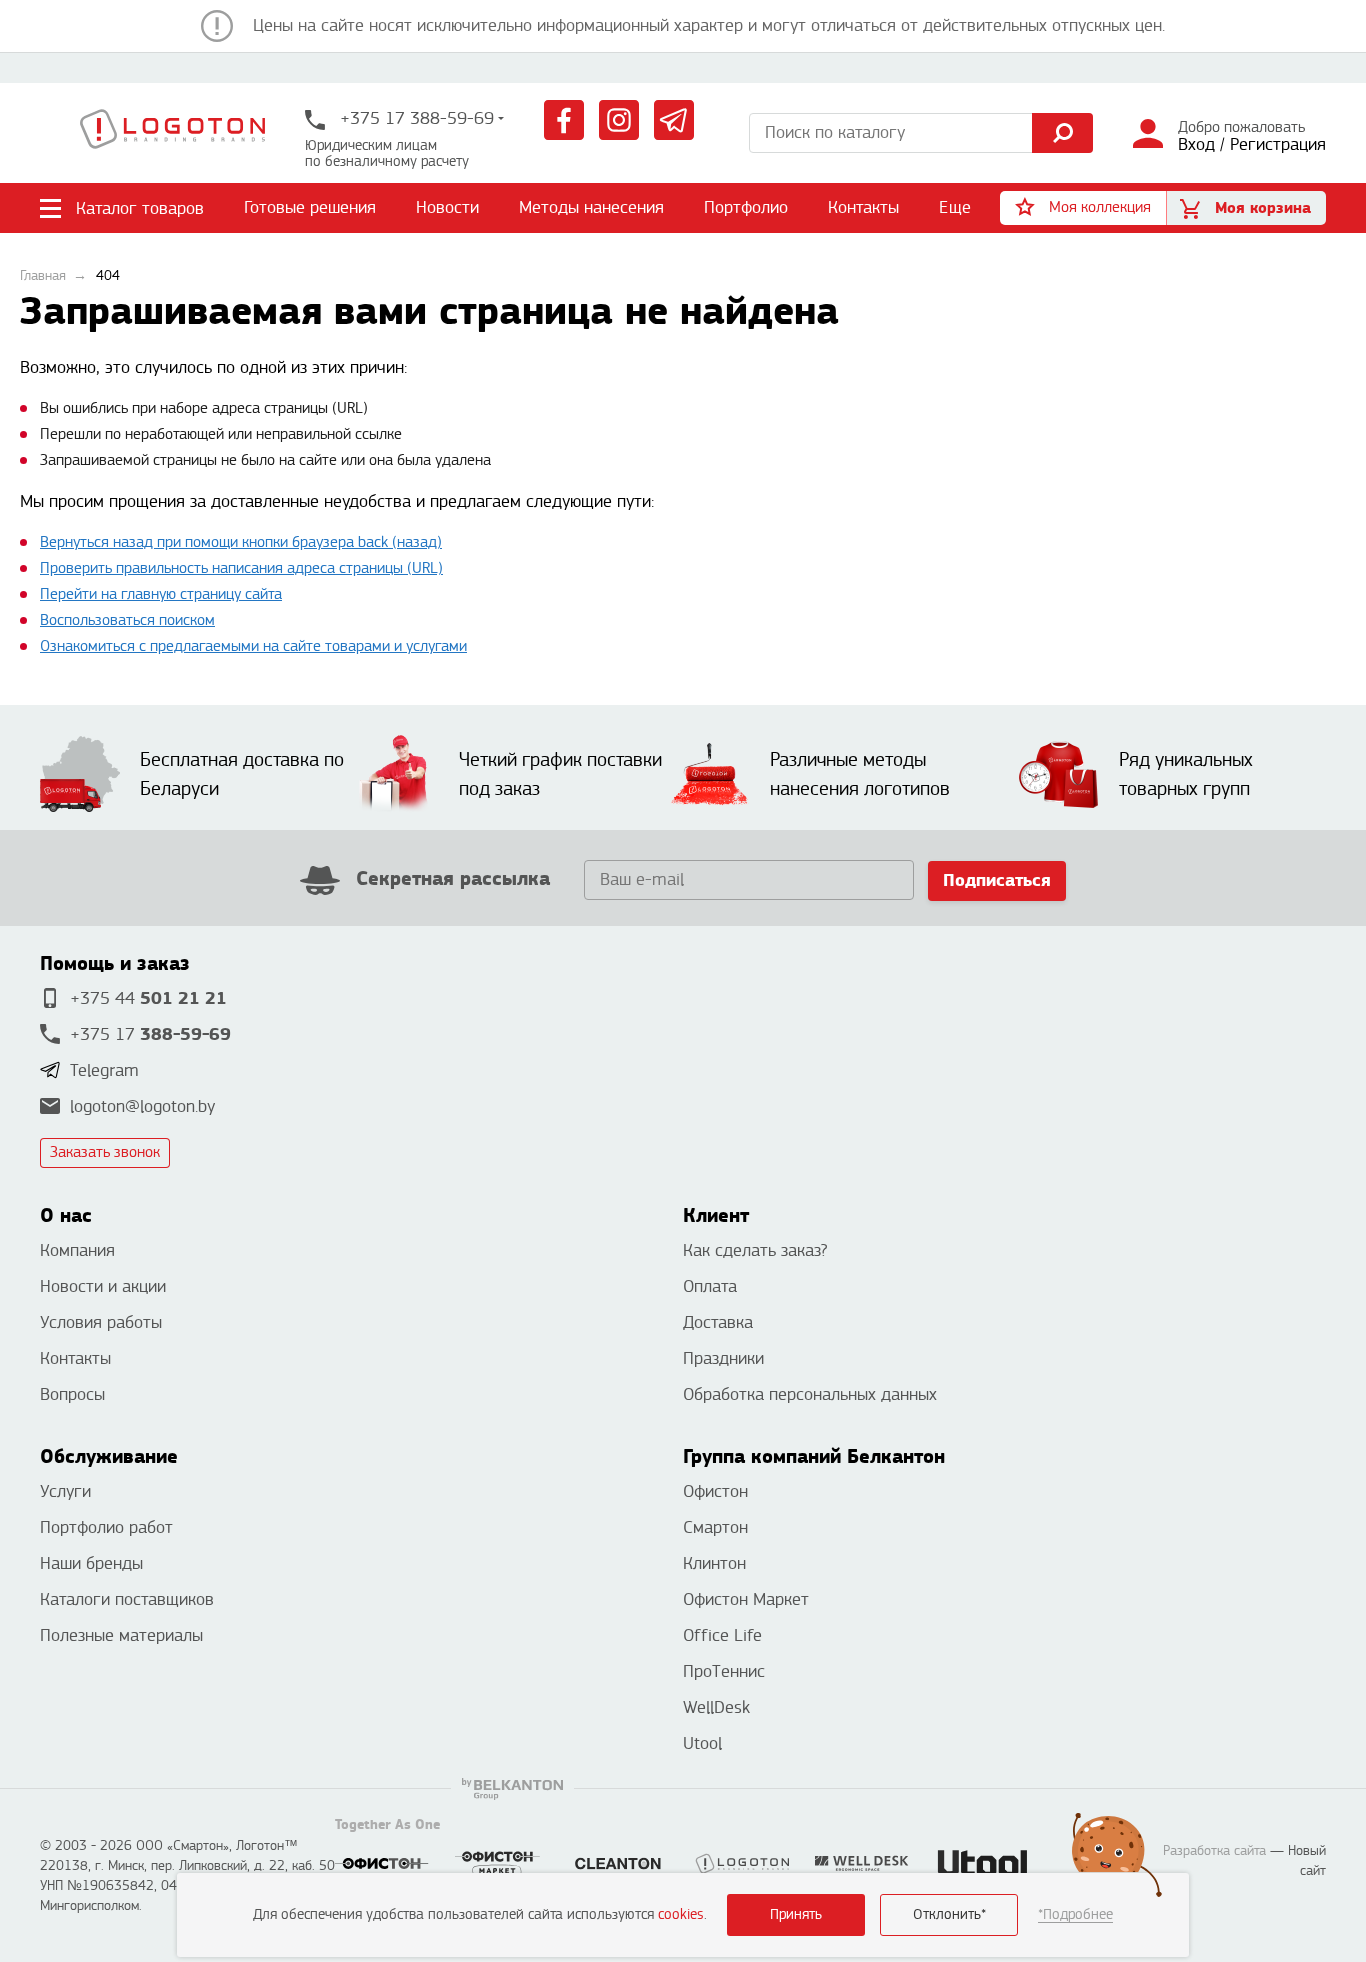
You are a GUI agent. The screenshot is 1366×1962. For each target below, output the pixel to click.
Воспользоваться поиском (127, 620)
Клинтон (714, 1563)
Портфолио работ (106, 1527)
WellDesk (716, 1707)
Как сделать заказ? (755, 1250)
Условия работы (101, 1322)
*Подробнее (1075, 1914)
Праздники (723, 1358)
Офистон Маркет (746, 1599)
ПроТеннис (724, 1671)
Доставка (718, 1322)
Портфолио (746, 207)
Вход (1196, 144)
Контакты (863, 207)
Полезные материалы (121, 1635)
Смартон (715, 1527)
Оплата (710, 1286)
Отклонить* (949, 1914)
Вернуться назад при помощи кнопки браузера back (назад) (241, 542)
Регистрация (1278, 144)
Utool (702, 1743)
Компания (77, 1250)
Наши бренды (91, 1563)
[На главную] (172, 133)
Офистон (715, 1491)
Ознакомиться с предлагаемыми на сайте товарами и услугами (253, 646)
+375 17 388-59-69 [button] (414, 118)
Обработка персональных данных (810, 1394)
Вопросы (72, 1394)
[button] (1083, 208)
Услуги (65, 1491)
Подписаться (997, 880)
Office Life (722, 1635)
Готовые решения (310, 207)
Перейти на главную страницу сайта (161, 594)
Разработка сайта (1214, 1851)
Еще (955, 207)
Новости (447, 207)
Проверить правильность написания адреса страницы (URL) (241, 568)
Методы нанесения (591, 207)
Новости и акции (103, 1286)
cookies (681, 1914)
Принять (796, 1914)
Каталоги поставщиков (127, 1599)
